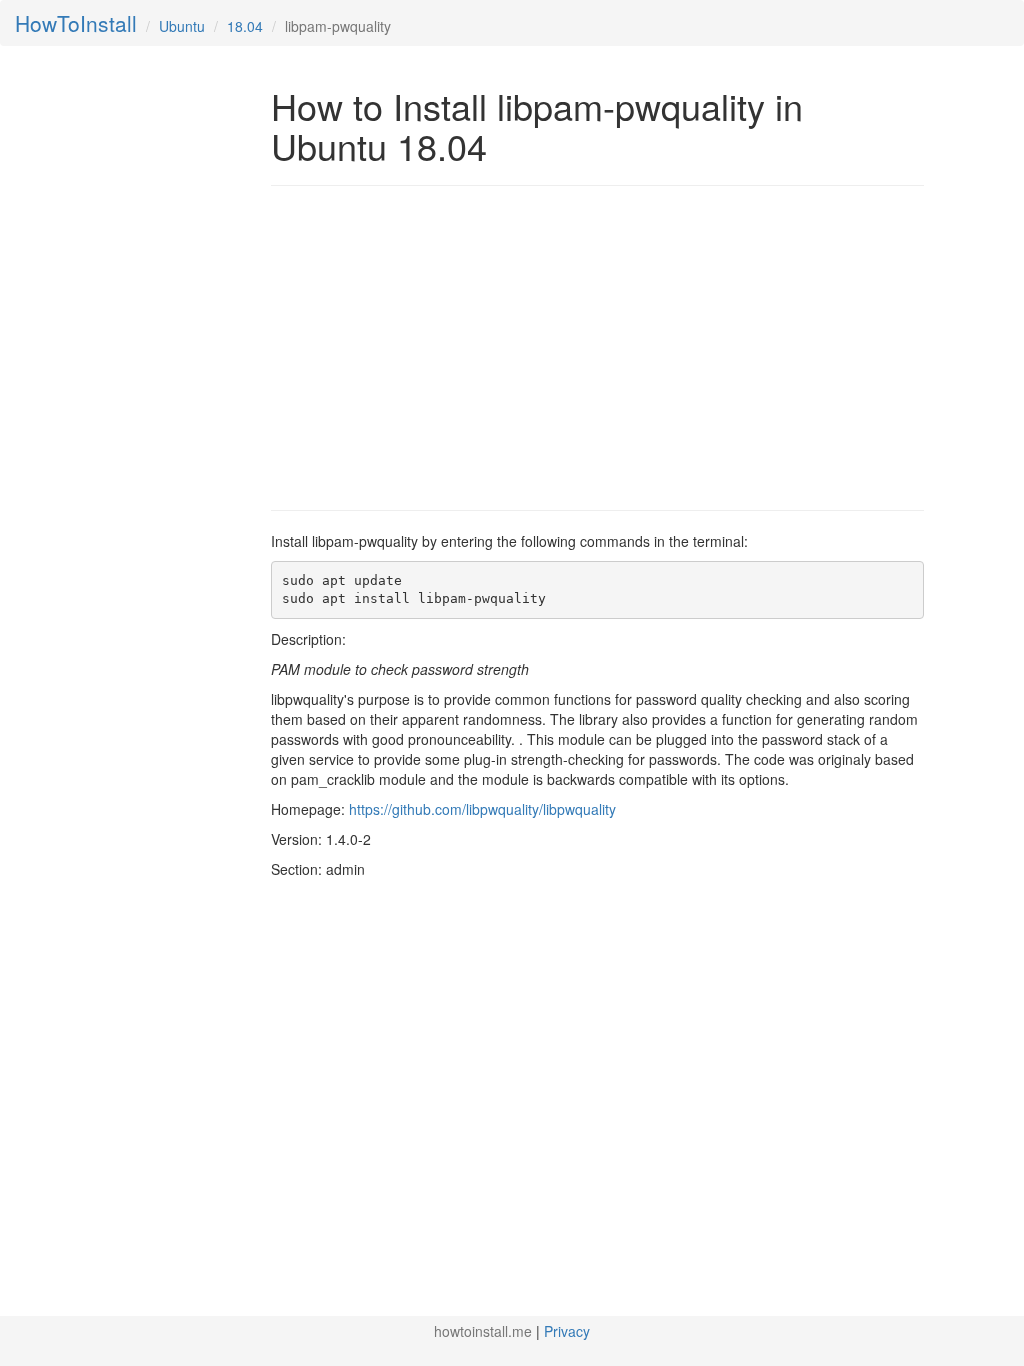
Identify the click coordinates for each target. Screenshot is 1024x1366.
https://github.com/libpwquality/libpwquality (482, 809)
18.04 (245, 26)
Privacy (567, 1331)
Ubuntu (182, 26)
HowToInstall (76, 23)
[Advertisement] (439, 346)
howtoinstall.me (483, 1331)
